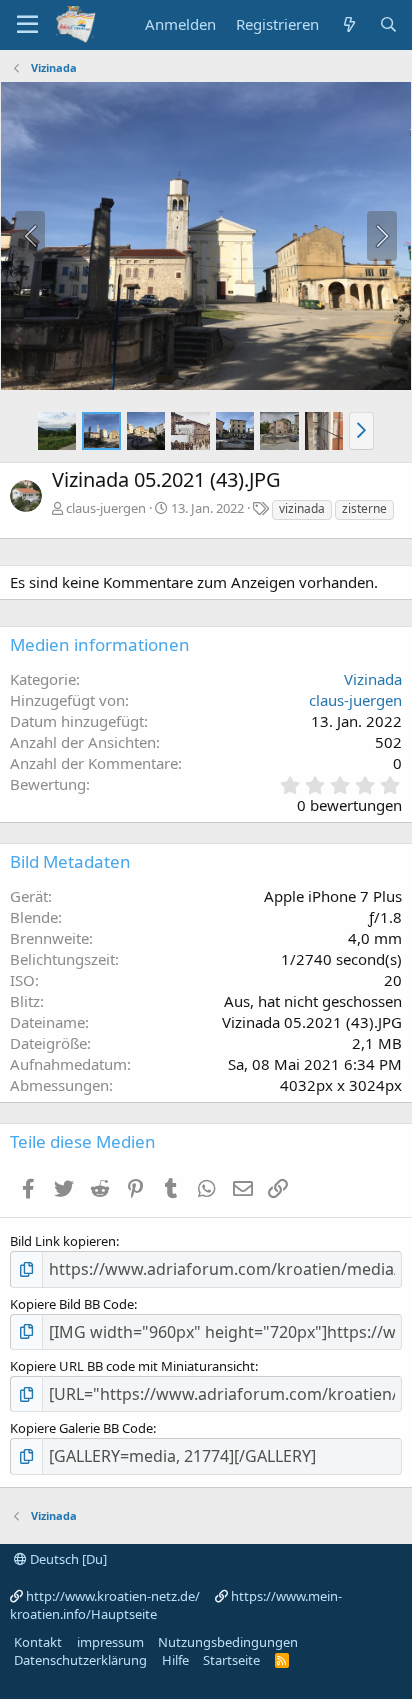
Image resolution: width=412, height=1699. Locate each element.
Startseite (231, 1660)
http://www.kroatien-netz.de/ (113, 1596)
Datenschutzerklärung (80, 1660)
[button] (361, 431)
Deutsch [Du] (67, 1559)
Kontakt (38, 1642)
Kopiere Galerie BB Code (81, 1428)
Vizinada (373, 679)
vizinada (302, 508)
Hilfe (175, 1660)
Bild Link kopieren (63, 1241)
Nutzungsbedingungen (228, 1642)
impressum (110, 1642)
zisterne (364, 508)
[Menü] (27, 25)
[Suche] (388, 24)
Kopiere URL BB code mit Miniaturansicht (132, 1366)
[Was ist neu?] (348, 24)
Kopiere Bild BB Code (72, 1304)
